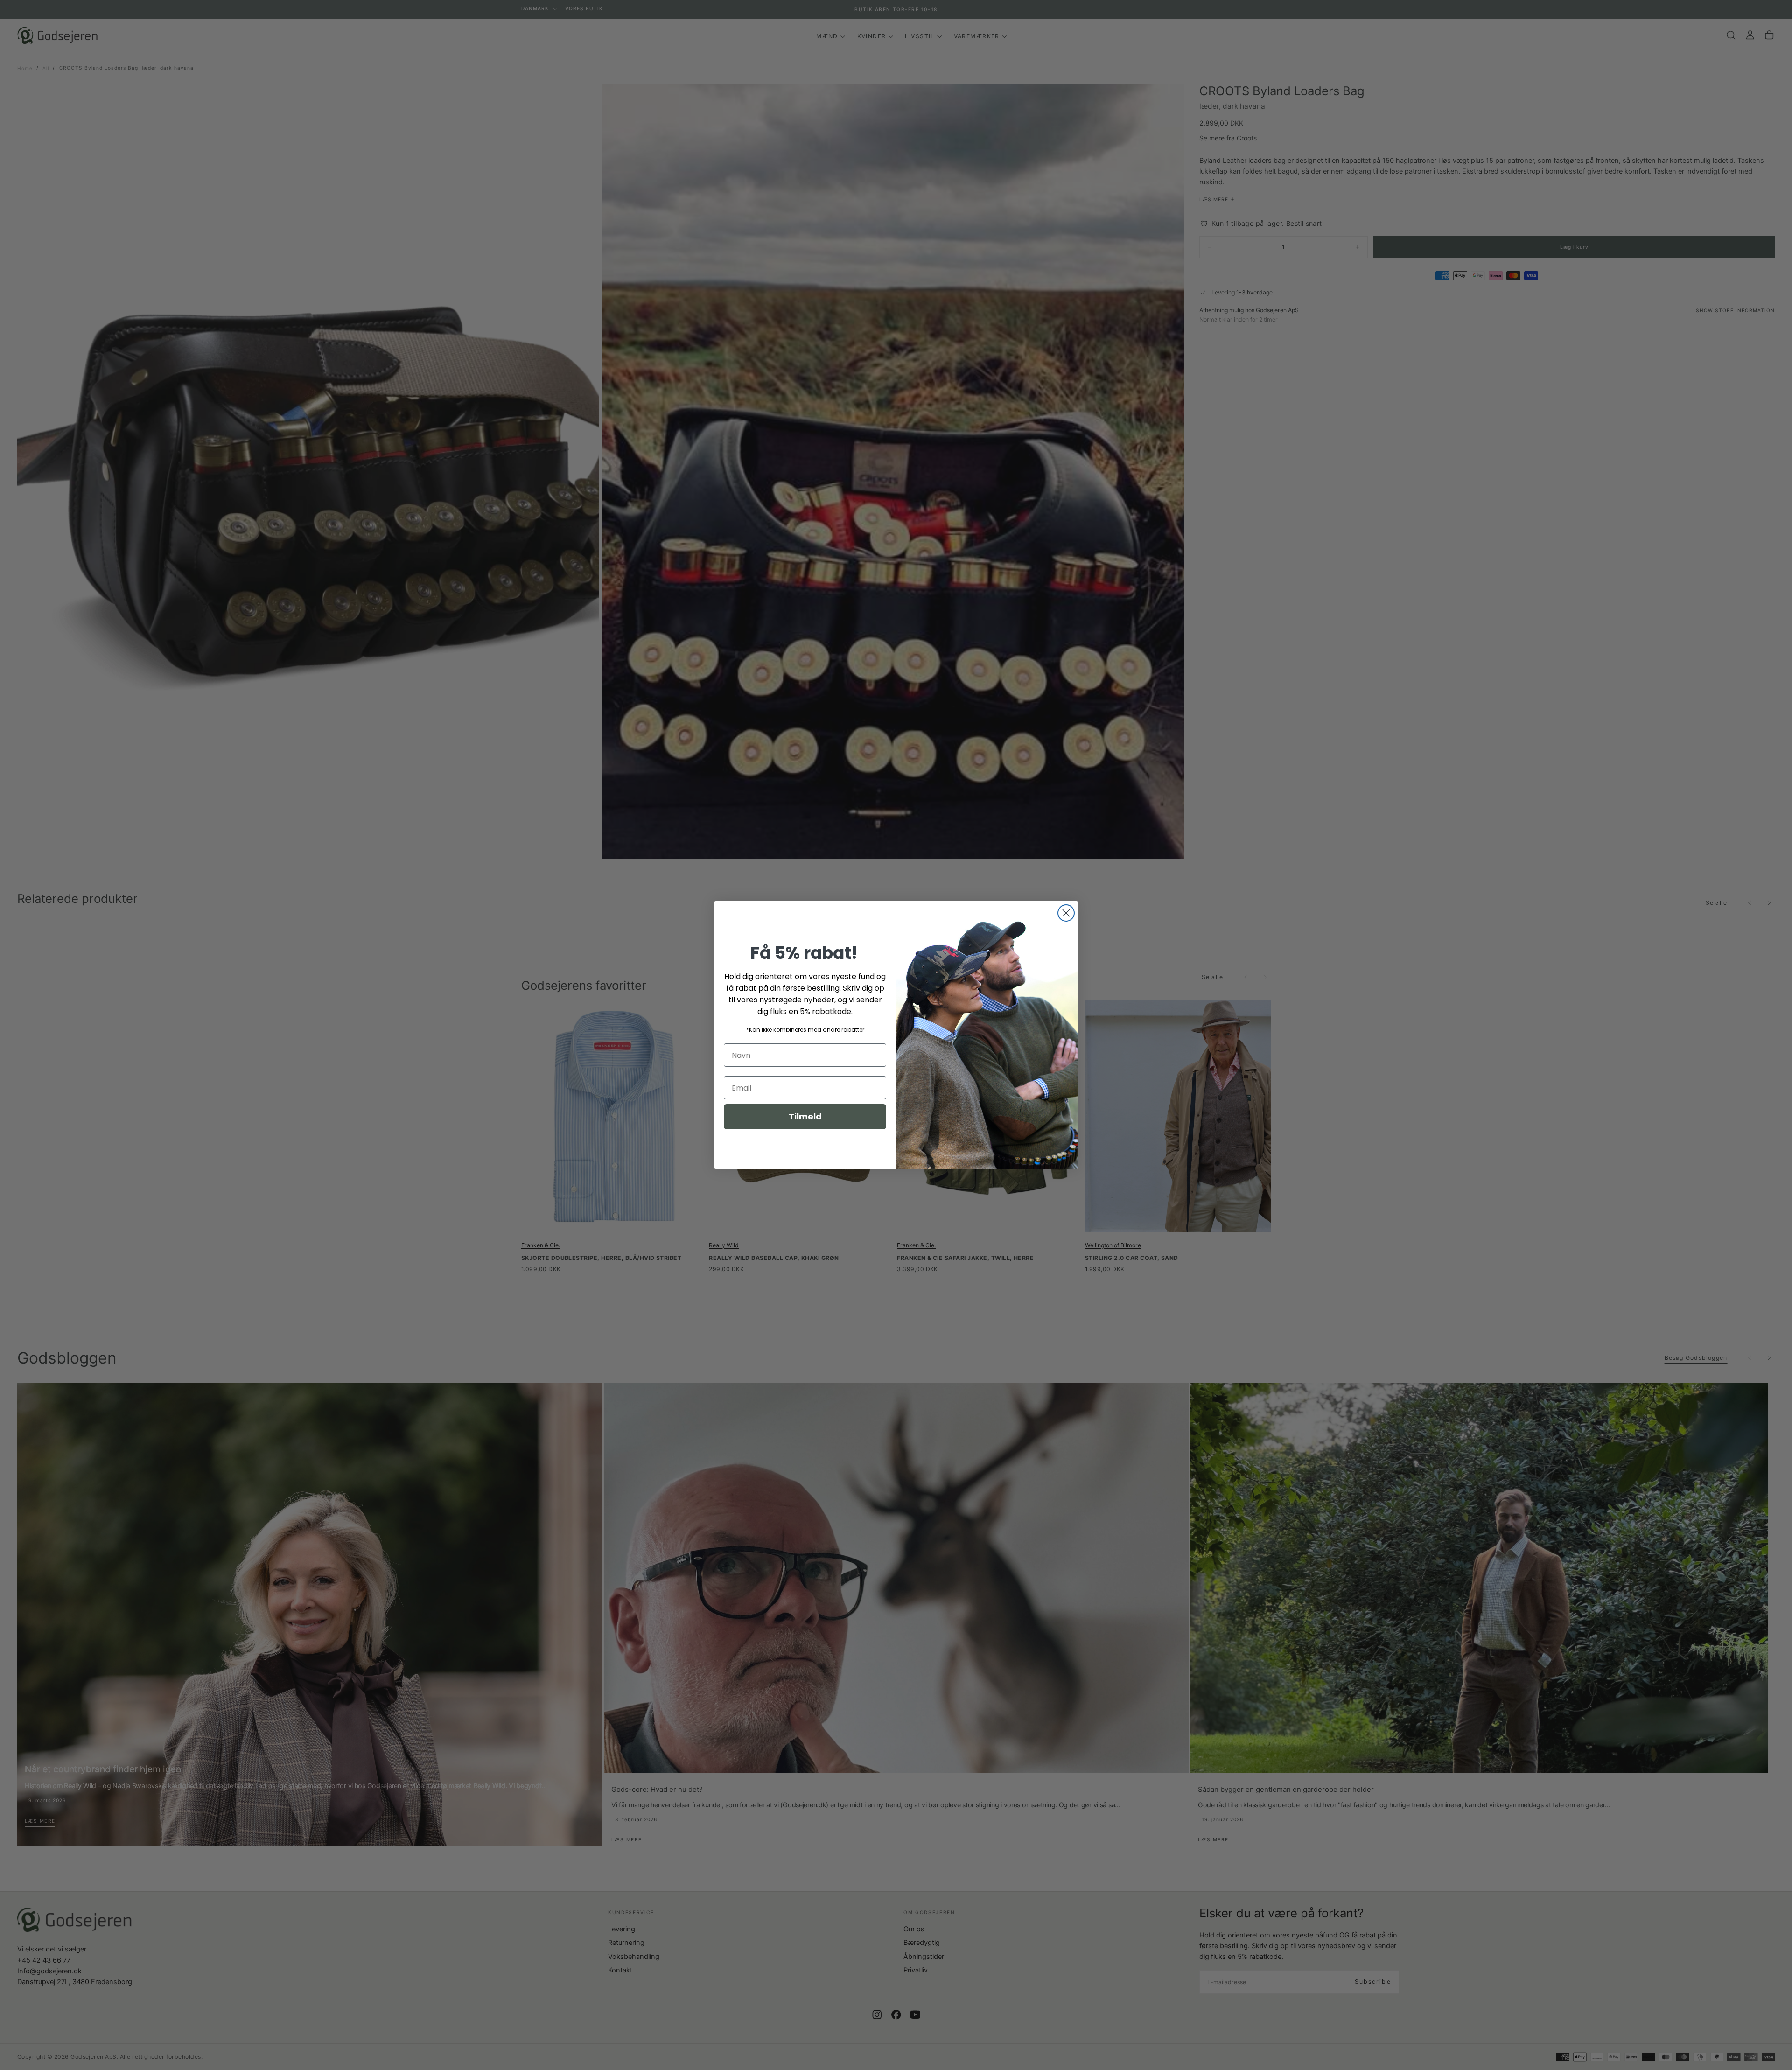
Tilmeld (805, 1116)
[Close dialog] (1066, 913)
